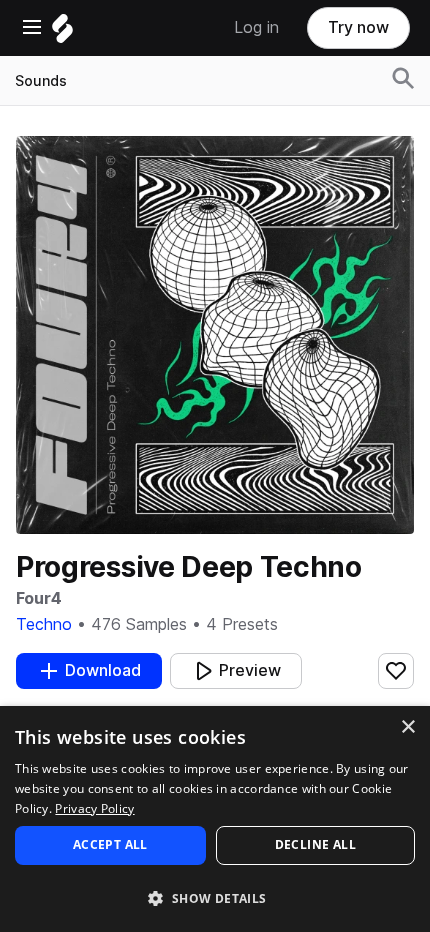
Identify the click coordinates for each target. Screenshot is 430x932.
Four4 (39, 598)
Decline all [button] (315, 844)
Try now (358, 27)
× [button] (407, 727)
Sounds (41, 81)
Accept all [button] (110, 844)
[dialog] (215, 819)
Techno (44, 624)
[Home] (62, 33)
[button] (215, 897)
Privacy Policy (94, 808)
